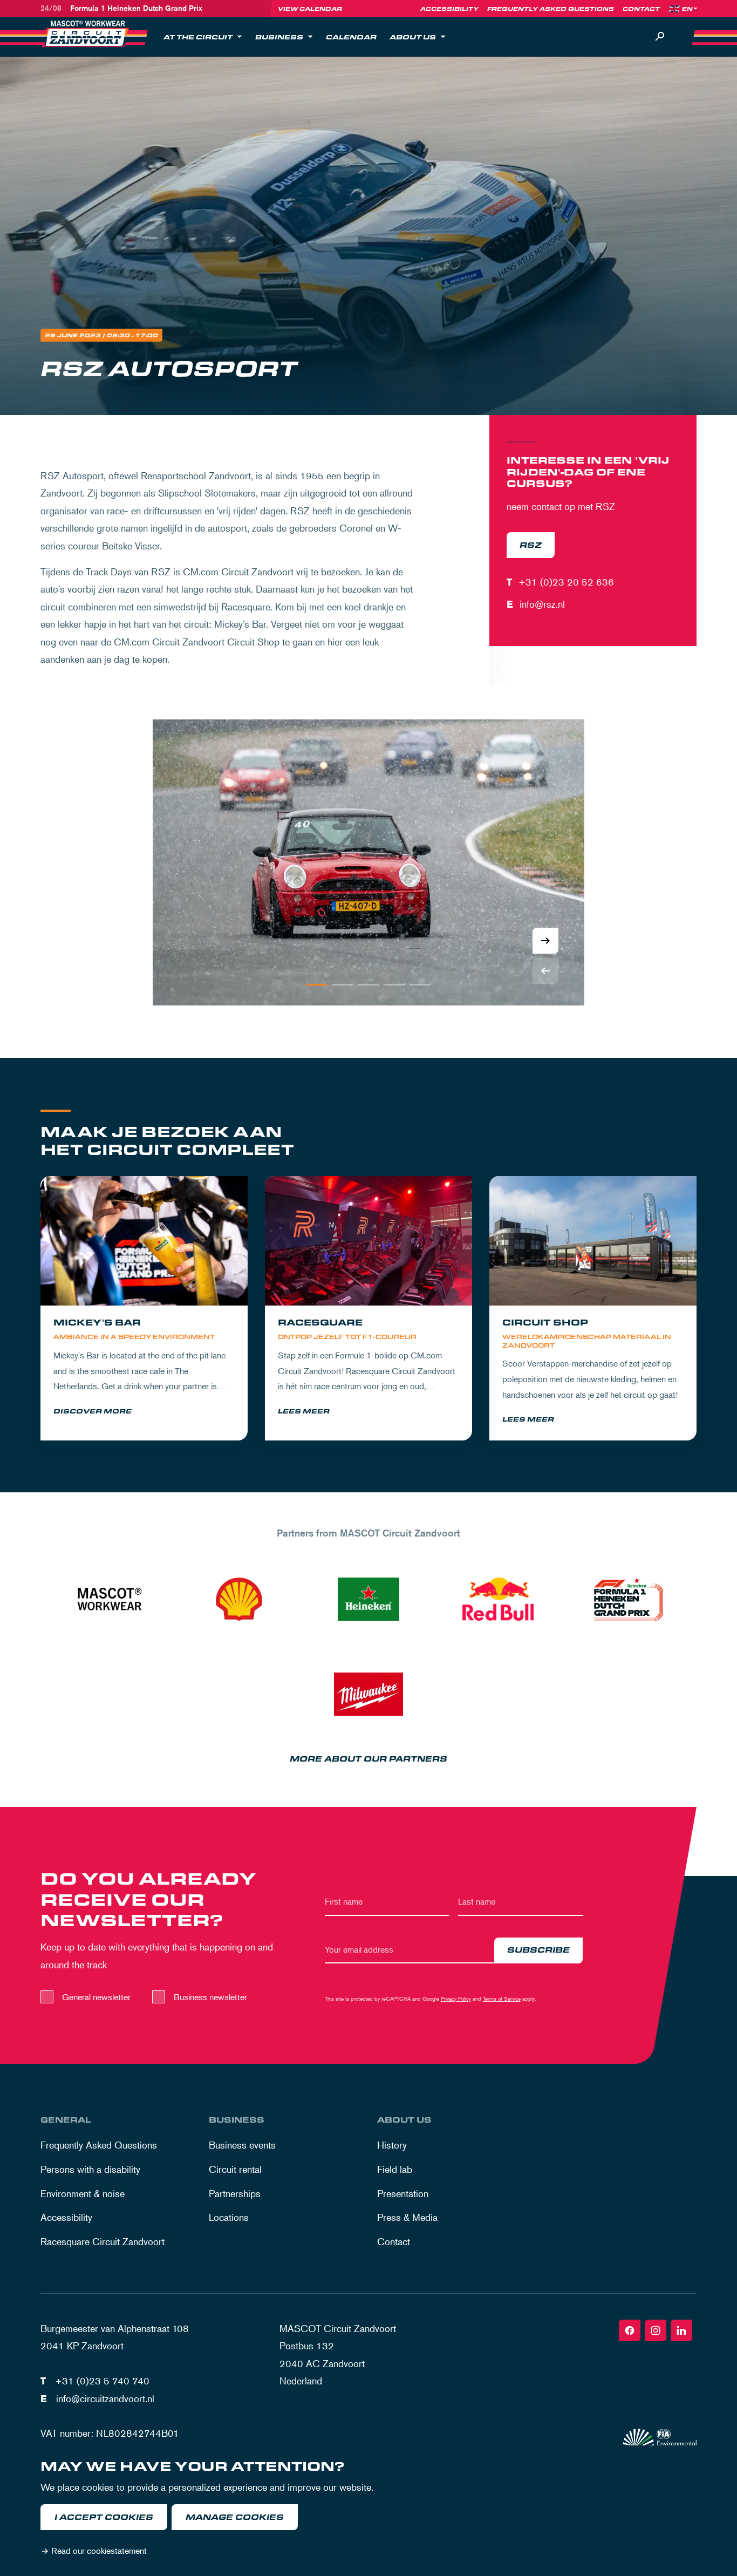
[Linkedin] (681, 2330)
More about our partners (368, 1759)
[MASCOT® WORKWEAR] (110, 1599)
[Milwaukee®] (368, 1694)
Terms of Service (502, 1998)
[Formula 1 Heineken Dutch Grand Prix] (627, 1599)
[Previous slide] (545, 971)
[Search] (660, 37)
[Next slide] (545, 941)
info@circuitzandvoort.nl (105, 2398)
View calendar (310, 9)
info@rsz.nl (542, 604)
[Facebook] (630, 2330)
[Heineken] (368, 1599)
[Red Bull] (498, 1599)
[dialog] (368, 2511)
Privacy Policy (456, 1998)
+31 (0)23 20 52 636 (566, 582)
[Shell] (239, 1599)
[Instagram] (656, 2330)
